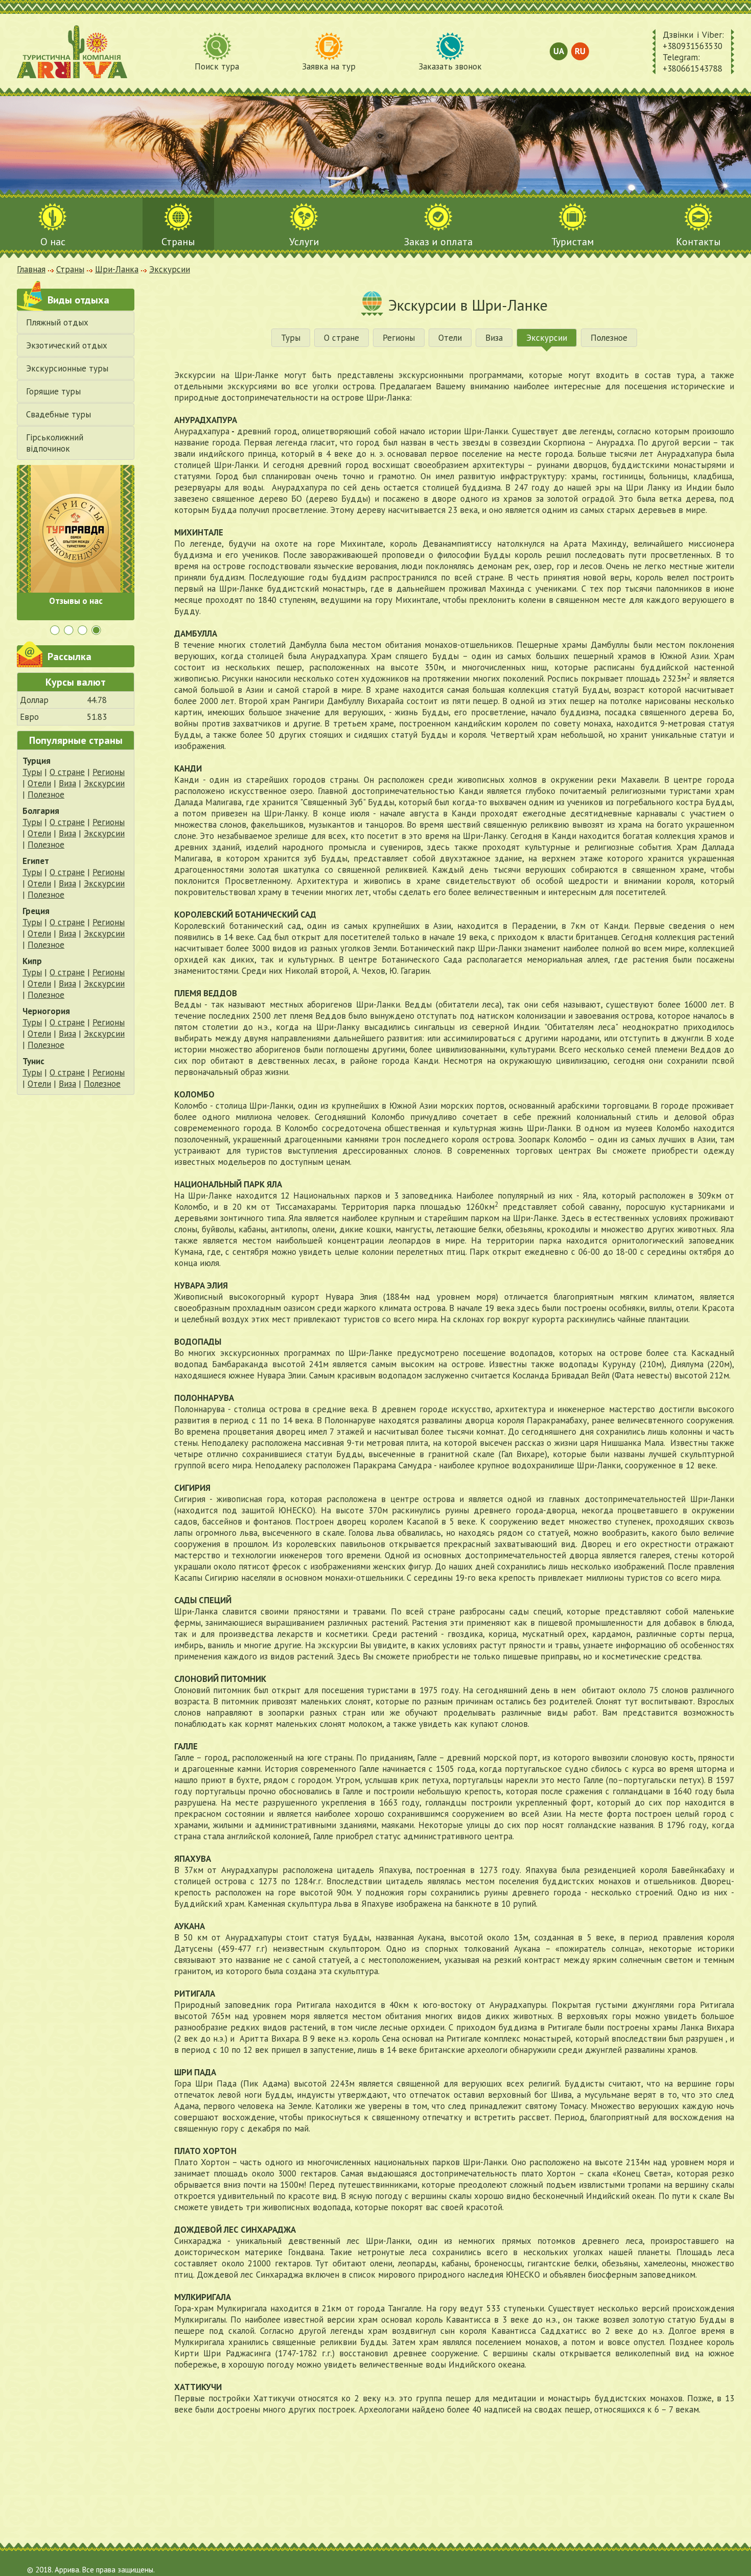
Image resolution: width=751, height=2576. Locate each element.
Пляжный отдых (57, 322)
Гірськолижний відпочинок (55, 443)
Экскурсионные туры (67, 368)
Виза (67, 783)
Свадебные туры (58, 414)
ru (580, 51)
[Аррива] (72, 52)
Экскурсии (104, 783)
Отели (39, 783)
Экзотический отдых (67, 345)
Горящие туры (53, 391)
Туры (32, 772)
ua (559, 51)
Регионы (109, 772)
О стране (67, 772)
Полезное (46, 794)
